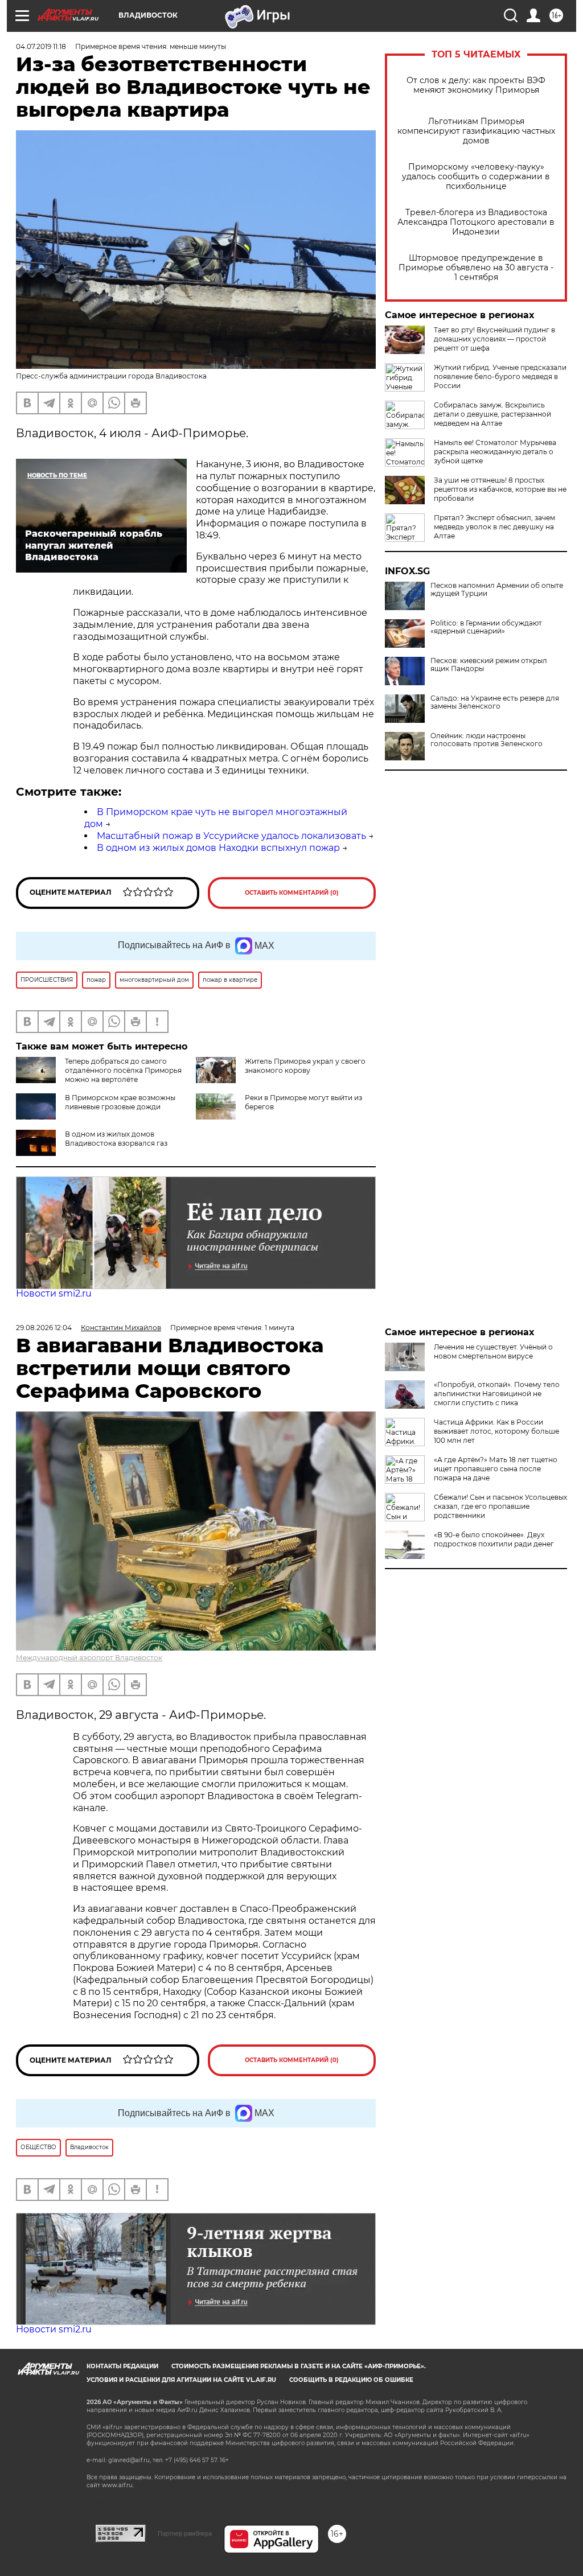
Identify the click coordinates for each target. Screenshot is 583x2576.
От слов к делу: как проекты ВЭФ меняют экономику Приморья (476, 85)
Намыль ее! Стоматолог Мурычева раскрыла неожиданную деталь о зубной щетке (495, 452)
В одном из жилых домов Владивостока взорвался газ (116, 1139)
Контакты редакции (122, 2366)
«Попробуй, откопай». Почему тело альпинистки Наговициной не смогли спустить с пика (497, 1394)
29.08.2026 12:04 (44, 1328)
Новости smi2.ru (54, 1293)
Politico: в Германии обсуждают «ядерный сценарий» (486, 627)
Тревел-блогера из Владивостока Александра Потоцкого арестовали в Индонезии (476, 222)
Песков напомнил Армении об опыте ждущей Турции (497, 590)
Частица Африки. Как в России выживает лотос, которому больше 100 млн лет (496, 1431)
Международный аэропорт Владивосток (89, 1658)
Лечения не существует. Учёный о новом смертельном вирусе (493, 1351)
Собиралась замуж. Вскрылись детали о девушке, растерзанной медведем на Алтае (492, 414)
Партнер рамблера (185, 2533)
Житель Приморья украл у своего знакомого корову (305, 1066)
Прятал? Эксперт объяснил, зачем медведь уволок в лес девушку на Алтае (494, 527)
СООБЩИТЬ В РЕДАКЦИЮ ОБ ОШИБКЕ (351, 2380)
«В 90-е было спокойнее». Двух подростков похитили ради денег (494, 1539)
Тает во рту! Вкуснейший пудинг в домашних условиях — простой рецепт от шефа (494, 339)
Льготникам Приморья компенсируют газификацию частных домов (476, 131)
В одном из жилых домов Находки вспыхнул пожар (218, 848)
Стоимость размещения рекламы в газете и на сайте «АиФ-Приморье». (299, 2366)
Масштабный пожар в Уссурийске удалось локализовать (231, 836)
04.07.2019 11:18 (41, 46)
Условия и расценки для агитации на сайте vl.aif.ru (181, 2380)
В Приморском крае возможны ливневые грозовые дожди (120, 1102)
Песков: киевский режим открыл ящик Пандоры (489, 665)
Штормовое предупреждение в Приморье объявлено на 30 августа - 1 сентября (476, 268)
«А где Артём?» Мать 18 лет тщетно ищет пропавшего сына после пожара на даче (496, 1469)
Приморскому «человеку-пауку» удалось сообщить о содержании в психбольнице (476, 177)
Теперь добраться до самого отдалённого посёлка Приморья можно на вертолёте (123, 1070)
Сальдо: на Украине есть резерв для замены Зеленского (495, 702)
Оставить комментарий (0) (292, 893)
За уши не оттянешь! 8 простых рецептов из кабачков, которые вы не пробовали (500, 489)
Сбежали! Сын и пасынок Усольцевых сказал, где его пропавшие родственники (500, 1506)
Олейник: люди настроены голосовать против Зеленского (486, 740)
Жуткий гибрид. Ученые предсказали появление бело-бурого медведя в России (500, 376)
